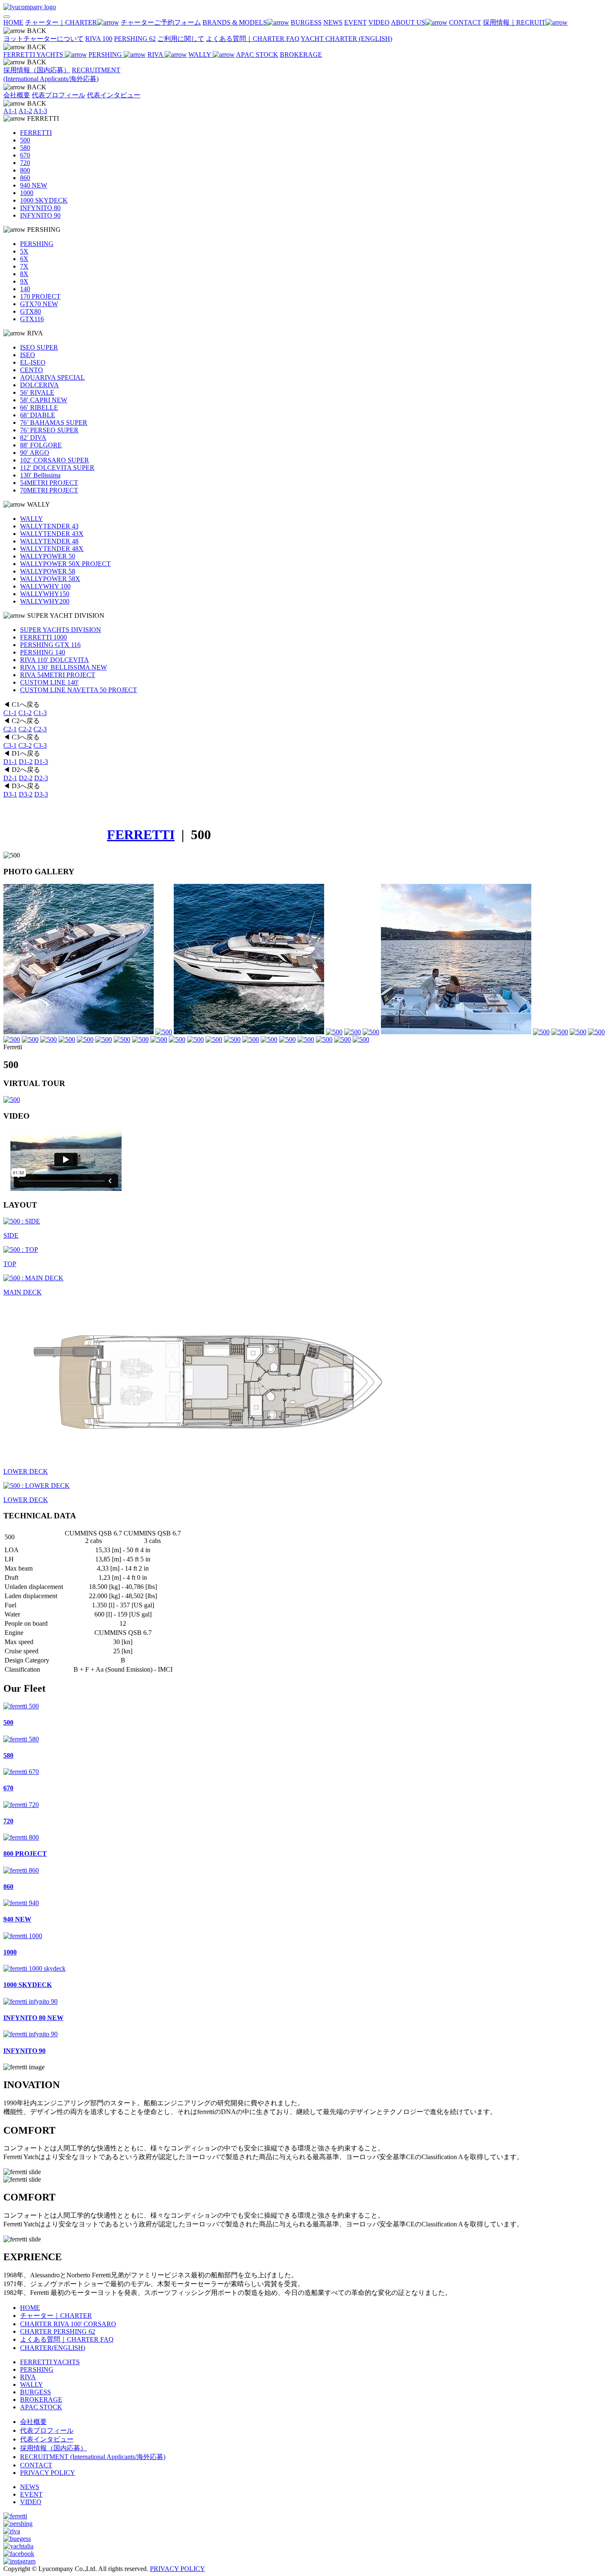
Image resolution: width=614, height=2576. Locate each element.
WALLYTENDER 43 (49, 526)
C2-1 (10, 729)
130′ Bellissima (40, 475)
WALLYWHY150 (45, 594)
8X (24, 274)
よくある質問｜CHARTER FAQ (253, 39)
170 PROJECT (40, 296)
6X (24, 259)
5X (24, 251)
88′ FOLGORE (41, 445)
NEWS (30, 2487)
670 (25, 155)
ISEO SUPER (39, 347)
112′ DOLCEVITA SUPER (57, 468)
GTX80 (30, 311)
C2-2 (25, 729)
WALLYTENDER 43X (52, 534)
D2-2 (26, 778)
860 (25, 178)
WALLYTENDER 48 (49, 541)
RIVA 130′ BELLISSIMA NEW (63, 667)
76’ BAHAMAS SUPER (54, 423)
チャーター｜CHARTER (56, 2316)
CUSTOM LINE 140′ (49, 682)
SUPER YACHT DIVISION (65, 615)
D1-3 (41, 762)
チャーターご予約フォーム (161, 22)
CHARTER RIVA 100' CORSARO (68, 2324)
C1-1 (10, 713)
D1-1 (10, 762)
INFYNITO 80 (40, 208)
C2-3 (40, 729)
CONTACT (36, 2465)
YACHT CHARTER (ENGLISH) (346, 39)
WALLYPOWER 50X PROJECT (65, 564)
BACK (36, 31)
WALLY (200, 55)
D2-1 (10, 778)
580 (25, 148)
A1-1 (10, 111)
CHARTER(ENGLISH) (53, 2348)
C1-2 (25, 713)
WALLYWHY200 (45, 601)
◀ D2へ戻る (22, 770)
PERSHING (106, 55)
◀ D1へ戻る (22, 753)
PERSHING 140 (43, 652)
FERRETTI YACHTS (34, 55)
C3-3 (40, 745)
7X (24, 266)
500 (25, 140)
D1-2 (26, 762)
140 (25, 289)
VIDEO (31, 2502)
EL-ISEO (33, 362)
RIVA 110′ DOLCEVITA (55, 660)
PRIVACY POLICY (48, 2473)
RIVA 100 (99, 39)
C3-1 (10, 745)
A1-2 (25, 111)
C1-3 (40, 713)
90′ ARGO (35, 453)
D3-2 (26, 794)
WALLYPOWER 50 (48, 556)
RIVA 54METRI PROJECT (58, 675)
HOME (30, 2308)
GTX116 (32, 319)
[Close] (7, 17)
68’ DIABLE (38, 415)
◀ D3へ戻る (22, 786)
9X (24, 281)
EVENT (31, 2494)
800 (25, 170)
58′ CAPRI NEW (44, 400)
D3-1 (10, 794)
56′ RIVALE (37, 392)
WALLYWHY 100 (45, 586)
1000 (27, 193)
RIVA (156, 55)
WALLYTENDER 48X (52, 549)
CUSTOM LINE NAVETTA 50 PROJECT (79, 690)
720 (25, 163)
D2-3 (41, 778)
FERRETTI (42, 118)
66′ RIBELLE (39, 407)
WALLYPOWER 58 (48, 571)
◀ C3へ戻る (22, 737)
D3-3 (41, 794)
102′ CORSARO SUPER (55, 460)
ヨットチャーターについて (43, 39)
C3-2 (25, 745)
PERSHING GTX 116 (50, 645)
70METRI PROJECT (49, 490)
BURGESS (36, 2392)
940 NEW (34, 185)
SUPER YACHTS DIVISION (61, 630)
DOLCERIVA (39, 385)
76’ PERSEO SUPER (49, 430)
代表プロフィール (58, 95)
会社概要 (17, 95)
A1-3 (40, 111)
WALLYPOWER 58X (50, 579)
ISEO (28, 355)
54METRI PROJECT (49, 483)
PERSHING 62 (135, 39)
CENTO (32, 370)
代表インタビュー (114, 95)
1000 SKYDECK (44, 200)
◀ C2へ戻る (22, 721)
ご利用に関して (181, 39)
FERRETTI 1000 (43, 637)
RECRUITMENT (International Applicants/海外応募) (93, 2457)
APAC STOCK (257, 55)
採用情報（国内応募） (37, 70)
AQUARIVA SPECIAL (52, 377)
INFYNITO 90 (40, 215)
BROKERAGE (301, 55)
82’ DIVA (33, 438)
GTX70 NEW (39, 304)
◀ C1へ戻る (22, 704)
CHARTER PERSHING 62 (58, 2331)
